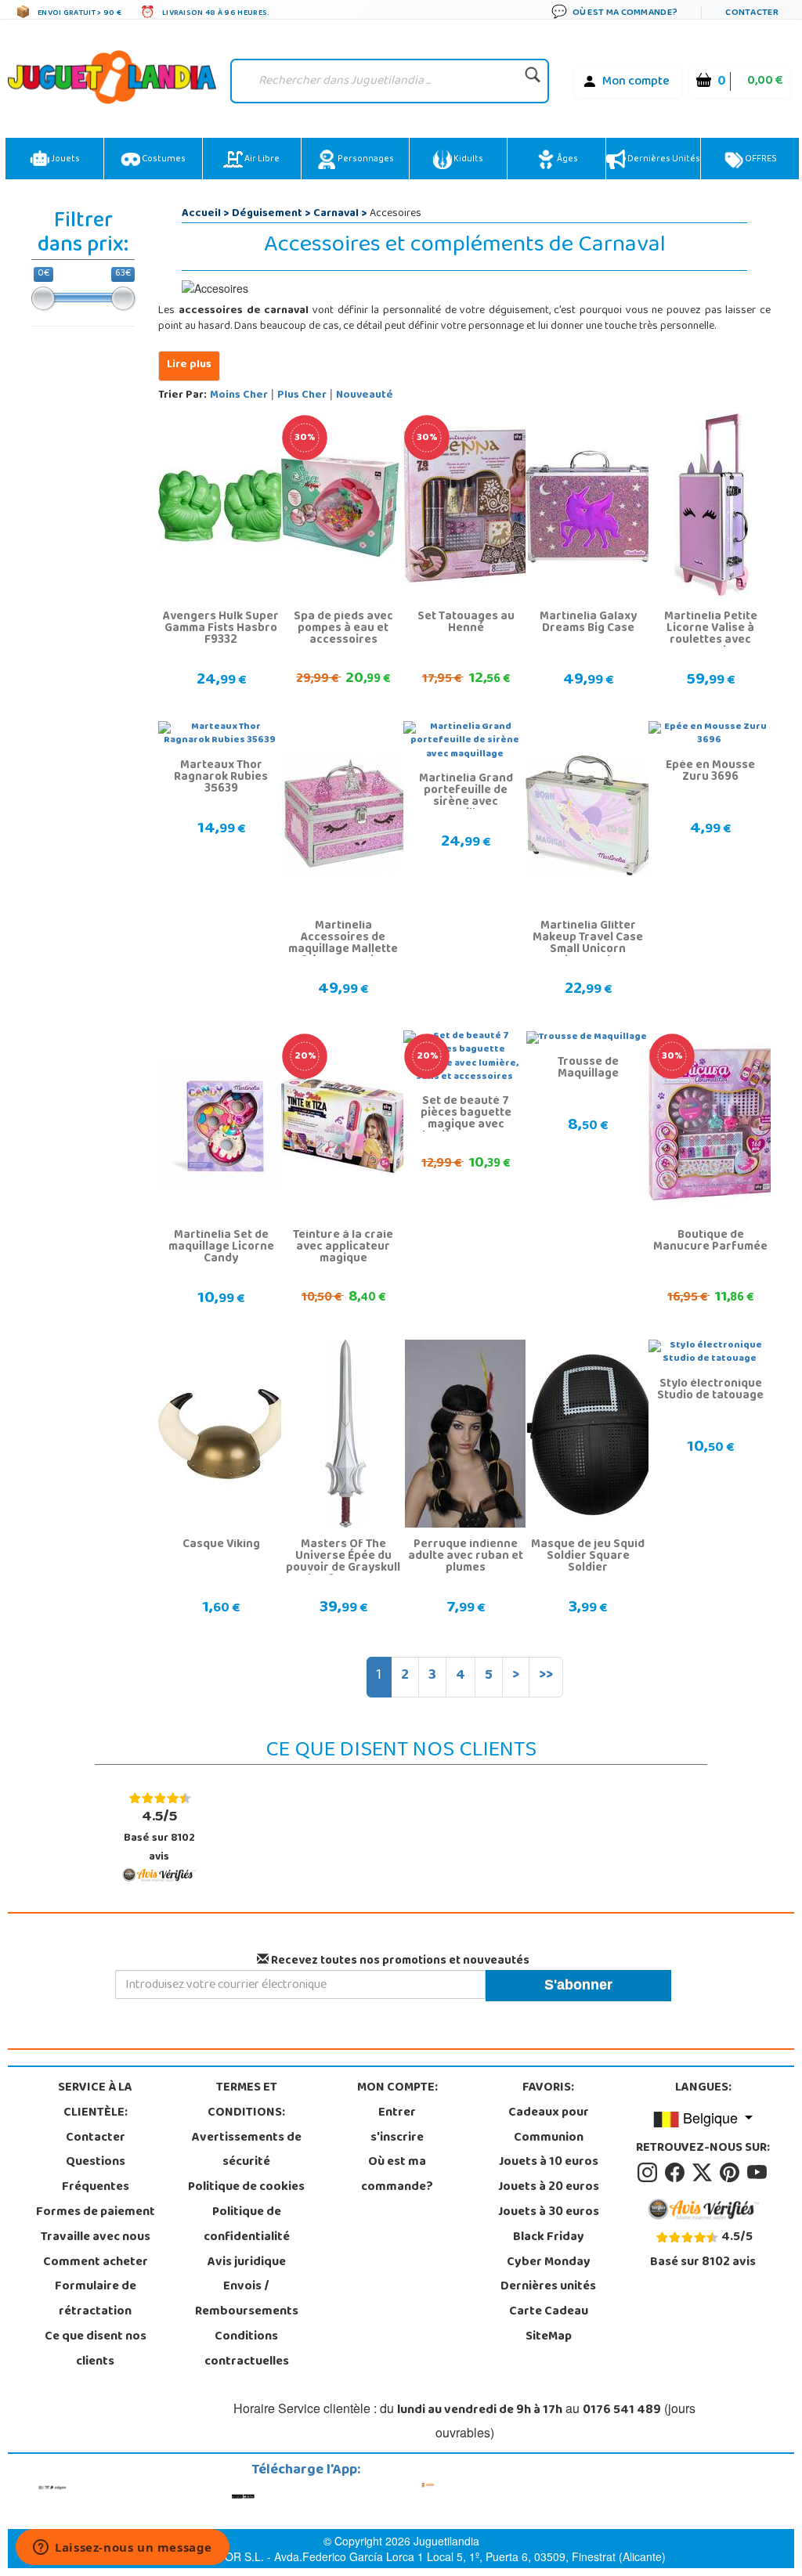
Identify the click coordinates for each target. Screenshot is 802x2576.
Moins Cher (239, 396)
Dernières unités (663, 160)
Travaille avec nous (96, 2238)
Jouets (65, 160)
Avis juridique (247, 2263)
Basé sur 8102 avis (159, 1836)
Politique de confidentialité (247, 2225)
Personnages (365, 160)
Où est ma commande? (397, 2175)
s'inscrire (397, 2138)
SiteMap (549, 2337)
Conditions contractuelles (247, 2350)
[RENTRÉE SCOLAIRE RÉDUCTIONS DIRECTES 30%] (346, 507)
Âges (567, 160)
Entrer (397, 2113)
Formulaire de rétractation (96, 2300)
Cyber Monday (549, 2263)
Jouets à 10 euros (549, 2163)
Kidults (468, 160)
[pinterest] (732, 2174)
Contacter (96, 2138)
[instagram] (650, 2174)
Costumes (163, 160)
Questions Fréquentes (96, 2175)
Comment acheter (96, 2263)
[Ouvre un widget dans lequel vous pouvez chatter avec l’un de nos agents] (123, 2549)
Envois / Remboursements (247, 2300)
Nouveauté (365, 396)
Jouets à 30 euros (549, 2213)
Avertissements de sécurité (247, 2151)
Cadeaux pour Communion (549, 2126)
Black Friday (549, 2238)
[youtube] (758, 2174)
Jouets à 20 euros (549, 2188)
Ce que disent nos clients (96, 2350)
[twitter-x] (704, 2174)
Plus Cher (302, 396)
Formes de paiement (96, 2213)
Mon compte (636, 82)
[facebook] (677, 2174)
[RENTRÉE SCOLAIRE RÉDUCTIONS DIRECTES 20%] (346, 1125)
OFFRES (760, 160)
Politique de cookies (246, 2188)
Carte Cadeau (549, 2312)
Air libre (261, 160)
